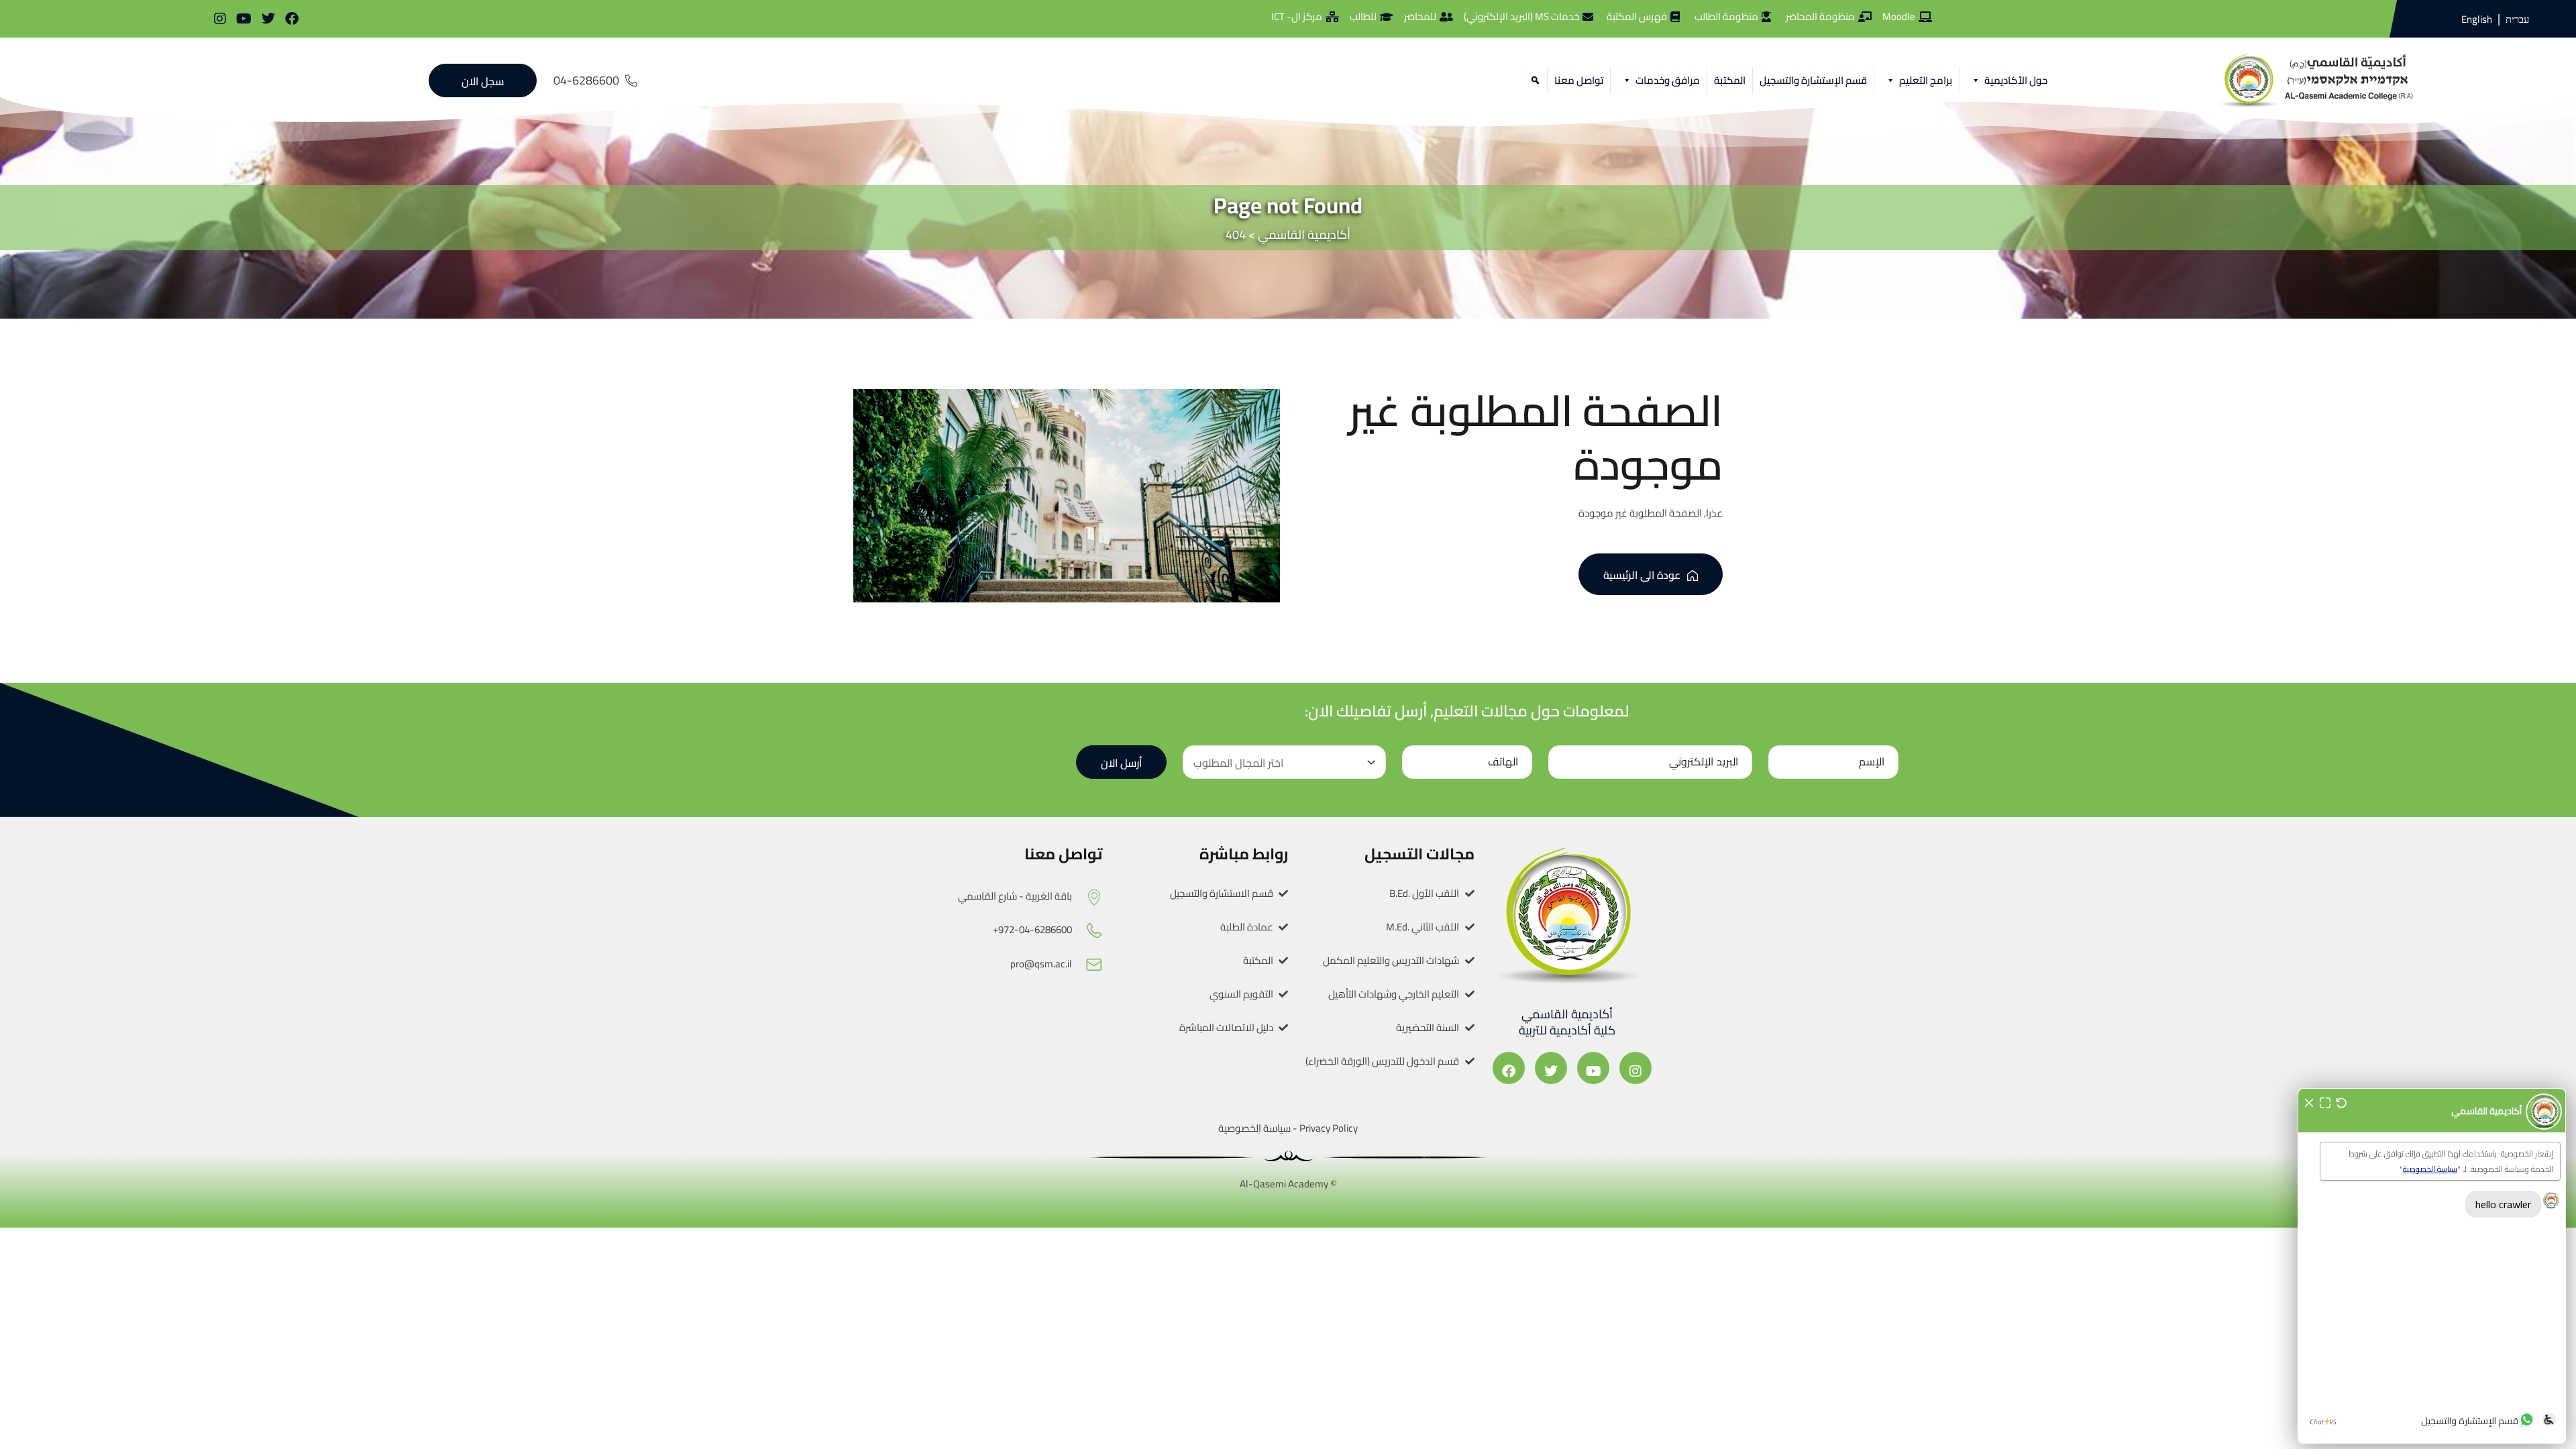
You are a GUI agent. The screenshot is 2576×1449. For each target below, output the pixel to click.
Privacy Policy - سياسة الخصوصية (1288, 1128)
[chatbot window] (2432, 1266)
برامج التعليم (1926, 80)
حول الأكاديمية (2016, 80)
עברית (2517, 19)
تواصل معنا (1579, 80)
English (2477, 19)
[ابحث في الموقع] (1533, 80)
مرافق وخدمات (1668, 80)
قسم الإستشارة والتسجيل (1813, 80)
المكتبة (1730, 80)
